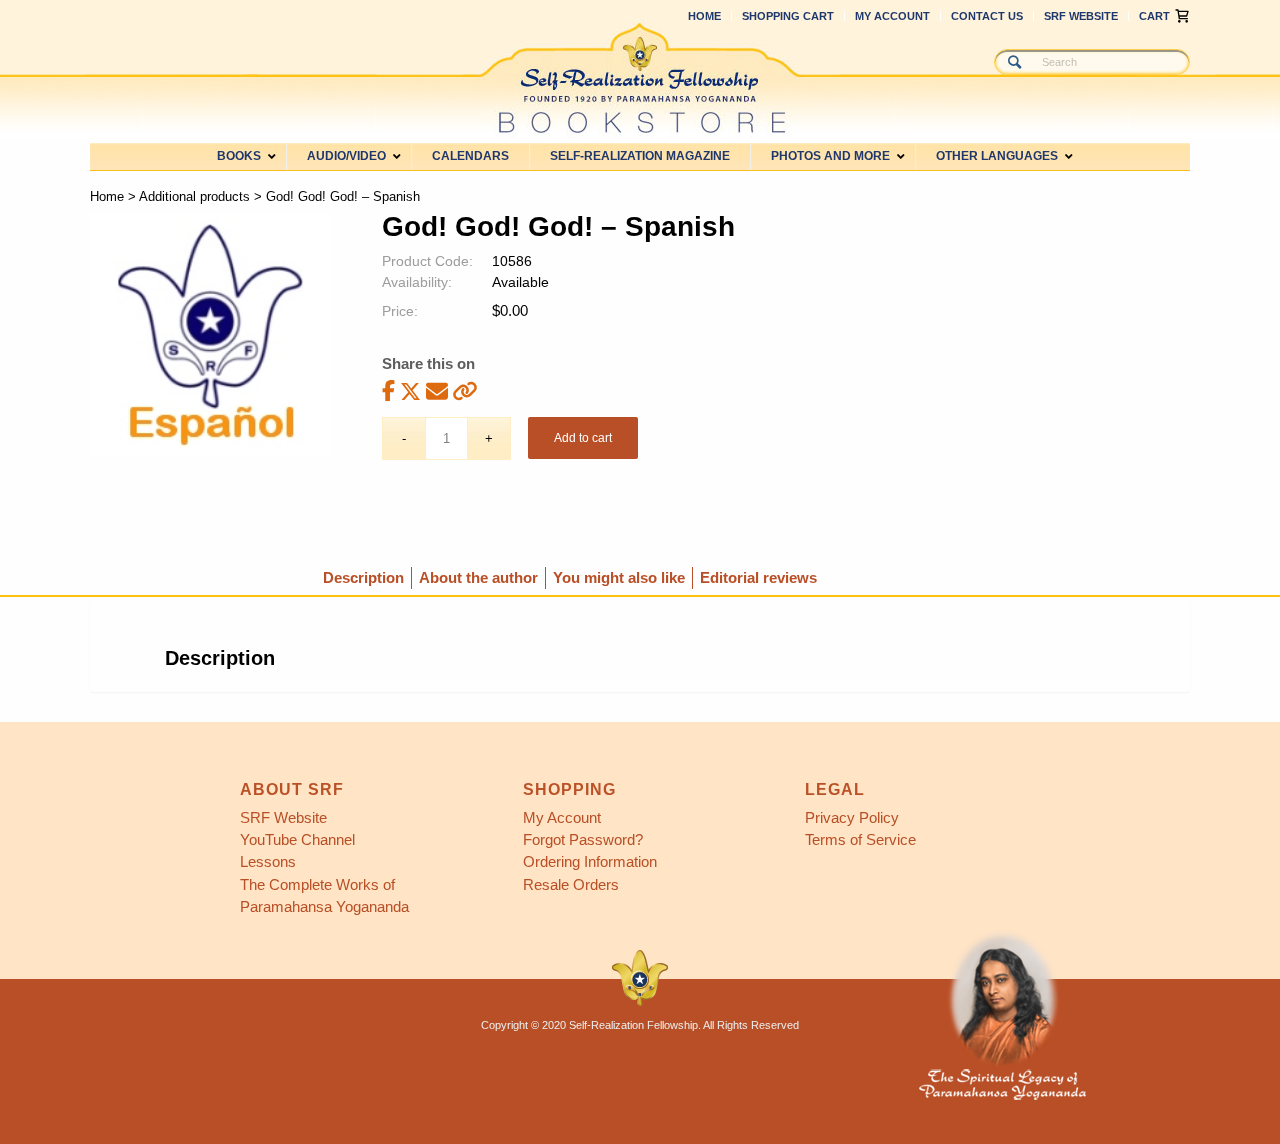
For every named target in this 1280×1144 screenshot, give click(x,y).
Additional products (194, 196)
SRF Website (1081, 16)
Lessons (268, 861)
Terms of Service (860, 839)
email (437, 390)
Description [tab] (363, 577)
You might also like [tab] (619, 577)
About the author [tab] (478, 577)
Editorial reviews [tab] (758, 577)
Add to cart (583, 438)
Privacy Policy (852, 817)
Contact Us (987, 16)
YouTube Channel (297, 839)
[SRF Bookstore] (640, 78)
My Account (892, 16)
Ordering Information (590, 861)
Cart (1154, 16)
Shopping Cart (788, 16)
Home (704, 16)
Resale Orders (571, 884)
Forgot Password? (583, 839)
